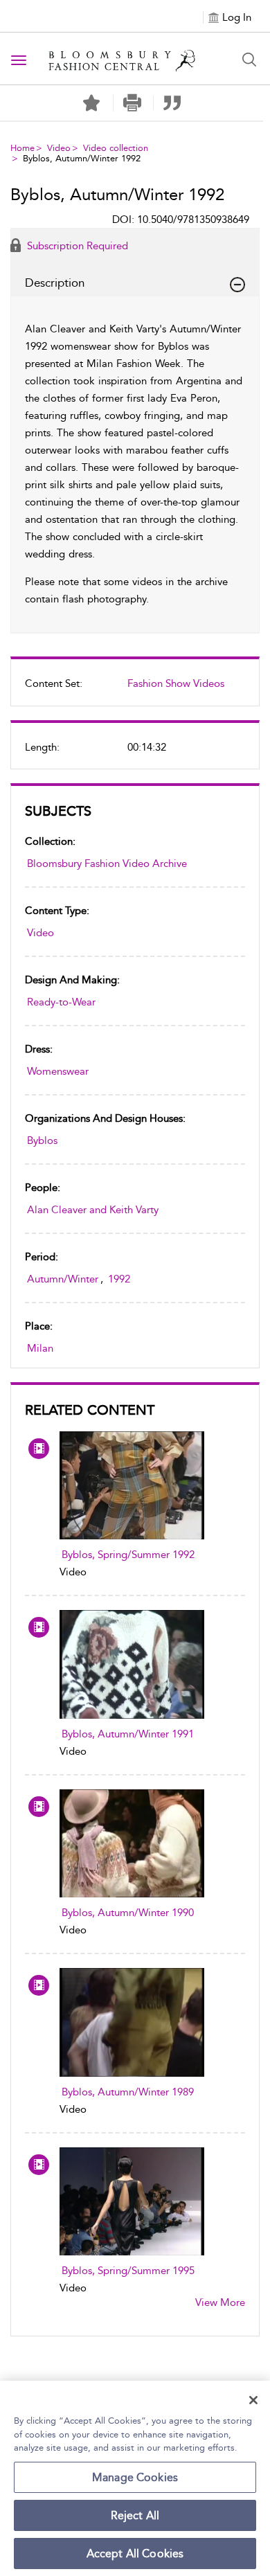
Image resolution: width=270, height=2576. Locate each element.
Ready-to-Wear (61, 1002)
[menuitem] (135, 689)
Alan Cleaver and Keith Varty (93, 1210)
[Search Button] (249, 60)
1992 (119, 1279)
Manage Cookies (135, 2477)
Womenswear (58, 1071)
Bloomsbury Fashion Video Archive (107, 864)
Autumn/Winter (63, 1279)
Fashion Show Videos (176, 683)
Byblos (42, 1141)
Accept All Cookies (135, 2553)
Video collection (116, 148)
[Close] (253, 2400)
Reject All (135, 2515)
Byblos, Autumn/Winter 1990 (128, 1913)
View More (220, 2302)
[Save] (91, 103)
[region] (135, 2478)
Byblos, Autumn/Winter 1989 (128, 2092)
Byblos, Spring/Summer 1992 (128, 1555)
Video (59, 148)
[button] (132, 103)
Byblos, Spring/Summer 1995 (128, 2271)
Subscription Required (76, 246)
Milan (40, 1348)
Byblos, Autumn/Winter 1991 (128, 1734)
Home (22, 148)
